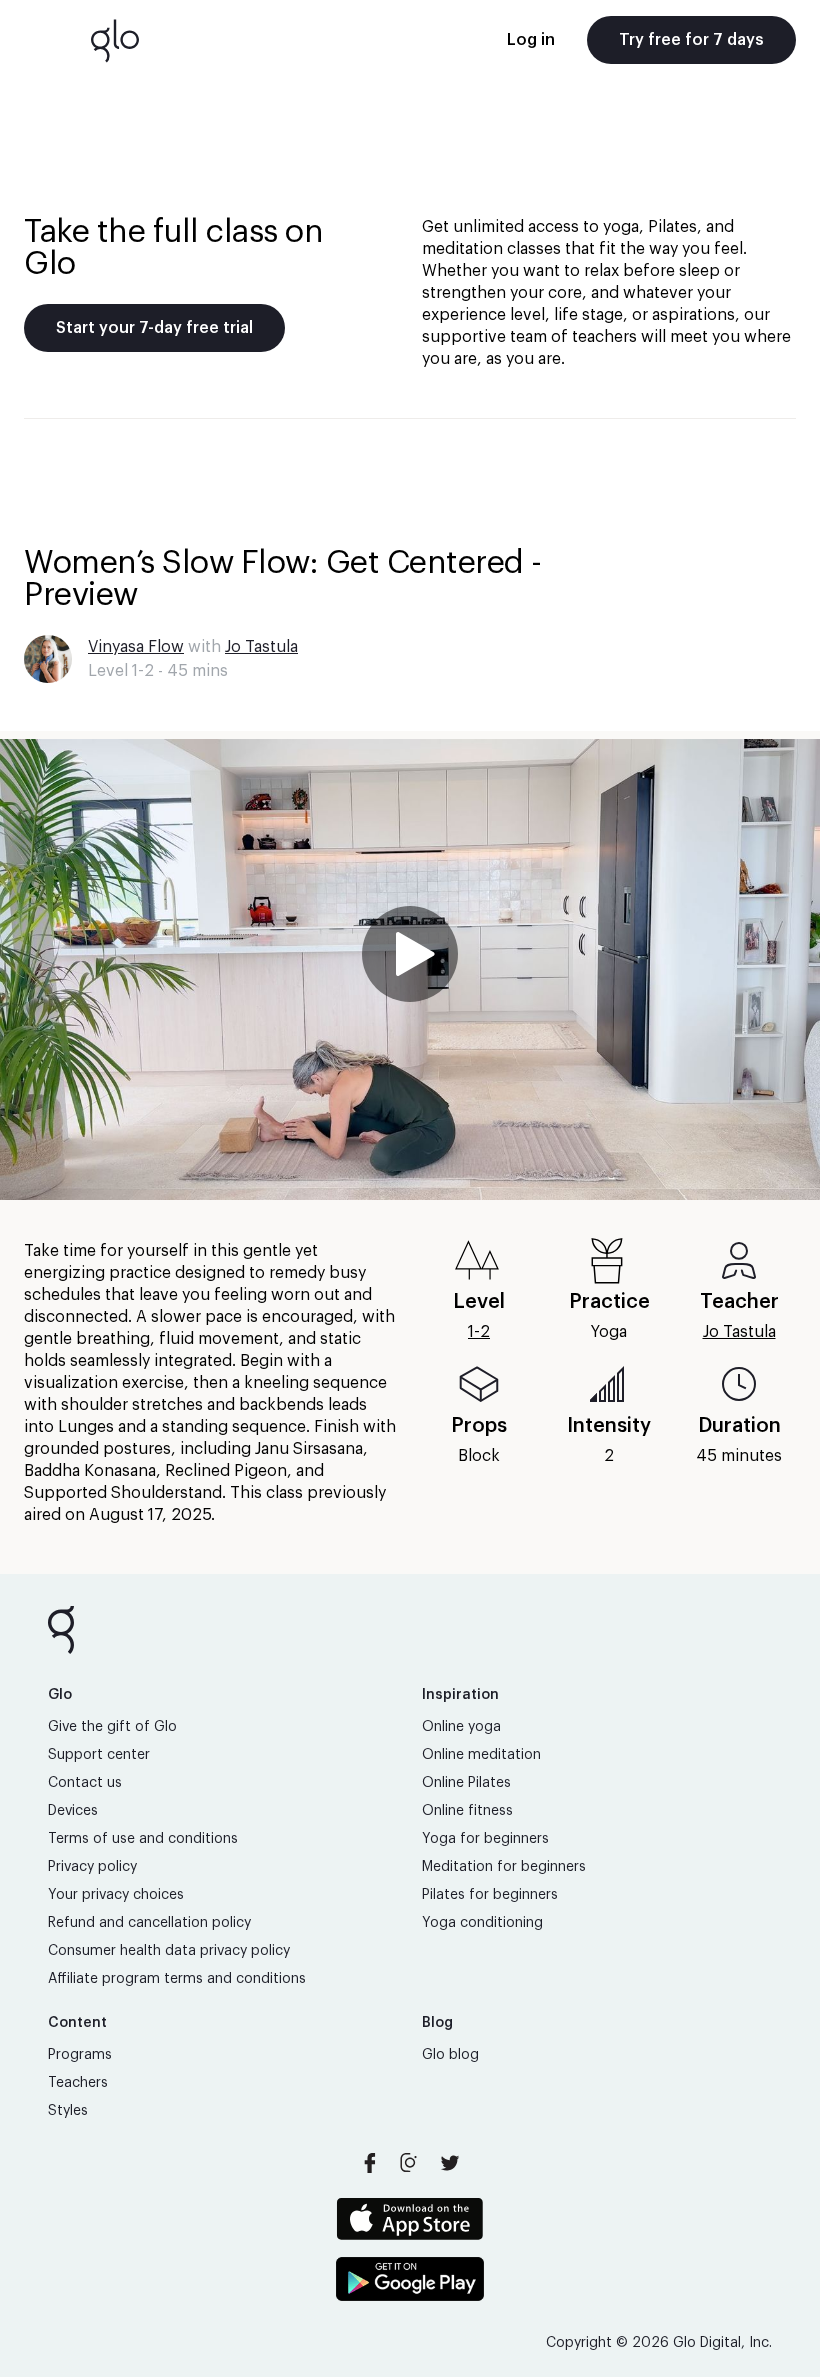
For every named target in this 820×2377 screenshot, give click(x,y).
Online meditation (481, 1755)
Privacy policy (92, 1867)
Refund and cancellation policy (149, 1923)
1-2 (479, 1332)
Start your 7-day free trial (154, 328)
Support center (99, 1755)
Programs (80, 2055)
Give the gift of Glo (112, 1727)
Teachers (78, 2083)
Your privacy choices (116, 1895)
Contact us (85, 1783)
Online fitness (467, 1811)
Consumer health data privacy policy (169, 1951)
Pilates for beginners (490, 1895)
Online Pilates (466, 1783)
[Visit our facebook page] (370, 2163)
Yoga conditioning (482, 1923)
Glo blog (450, 2055)
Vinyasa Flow (136, 647)
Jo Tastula (261, 647)
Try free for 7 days (691, 40)
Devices (73, 1811)
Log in (531, 40)
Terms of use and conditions (143, 1839)
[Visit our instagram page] (410, 2163)
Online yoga (461, 1727)
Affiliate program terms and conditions (177, 1979)
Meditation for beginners (504, 1867)
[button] (410, 969)
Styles (68, 2111)
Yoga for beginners (485, 1839)
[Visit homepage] (115, 40)
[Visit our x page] (450, 2163)
